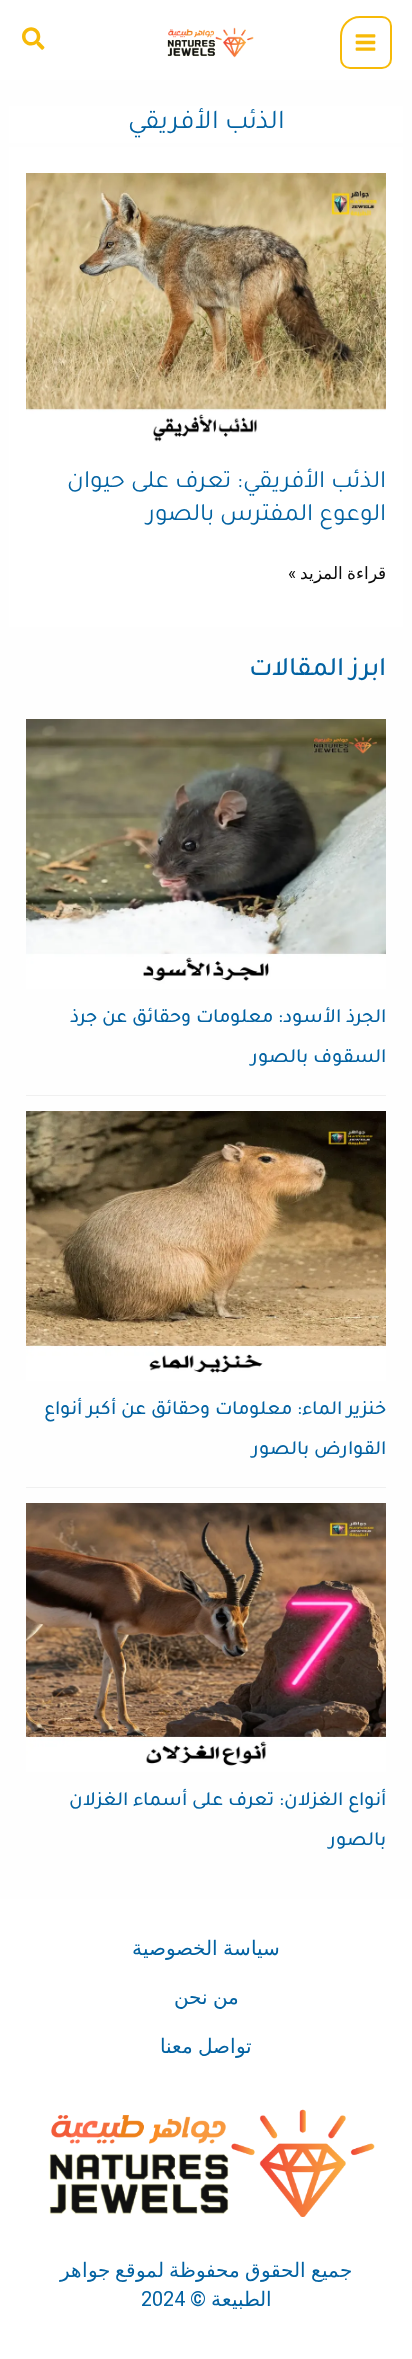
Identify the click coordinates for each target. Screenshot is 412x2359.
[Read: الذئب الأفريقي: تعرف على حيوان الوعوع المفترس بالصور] (206, 306)
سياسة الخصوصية (206, 1948)
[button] (32, 40)
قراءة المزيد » (337, 571)
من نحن (206, 1997)
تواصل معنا (206, 2046)
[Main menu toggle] (366, 42)
